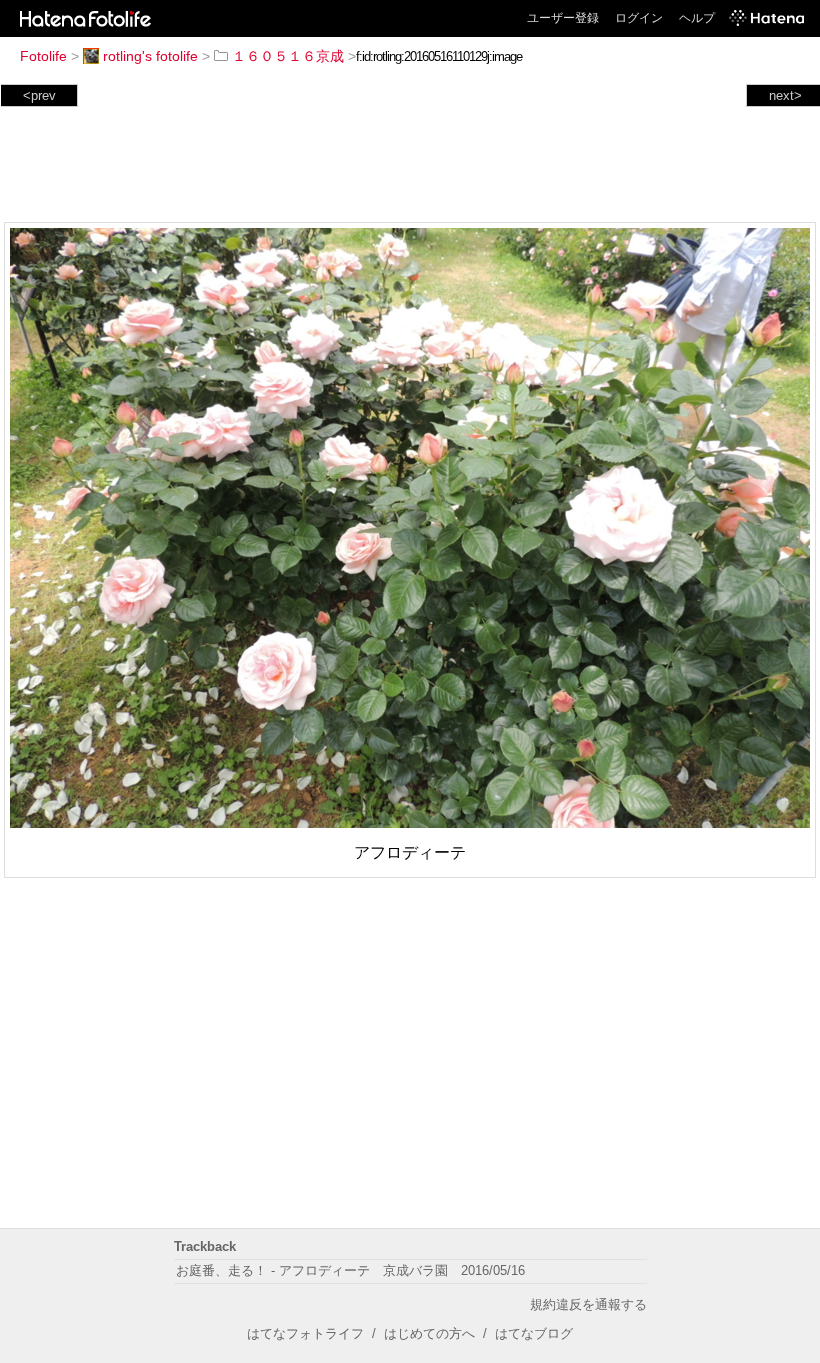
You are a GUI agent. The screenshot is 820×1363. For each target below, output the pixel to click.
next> (785, 95)
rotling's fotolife (150, 56)
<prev (39, 95)
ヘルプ (697, 18)
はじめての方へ (429, 1333)
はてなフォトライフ (305, 1333)
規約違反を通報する (588, 1304)
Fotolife (43, 56)
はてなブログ (534, 1333)
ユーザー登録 (563, 18)
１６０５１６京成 (288, 56)
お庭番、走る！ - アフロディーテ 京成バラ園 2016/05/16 (350, 1270)
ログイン (639, 18)
